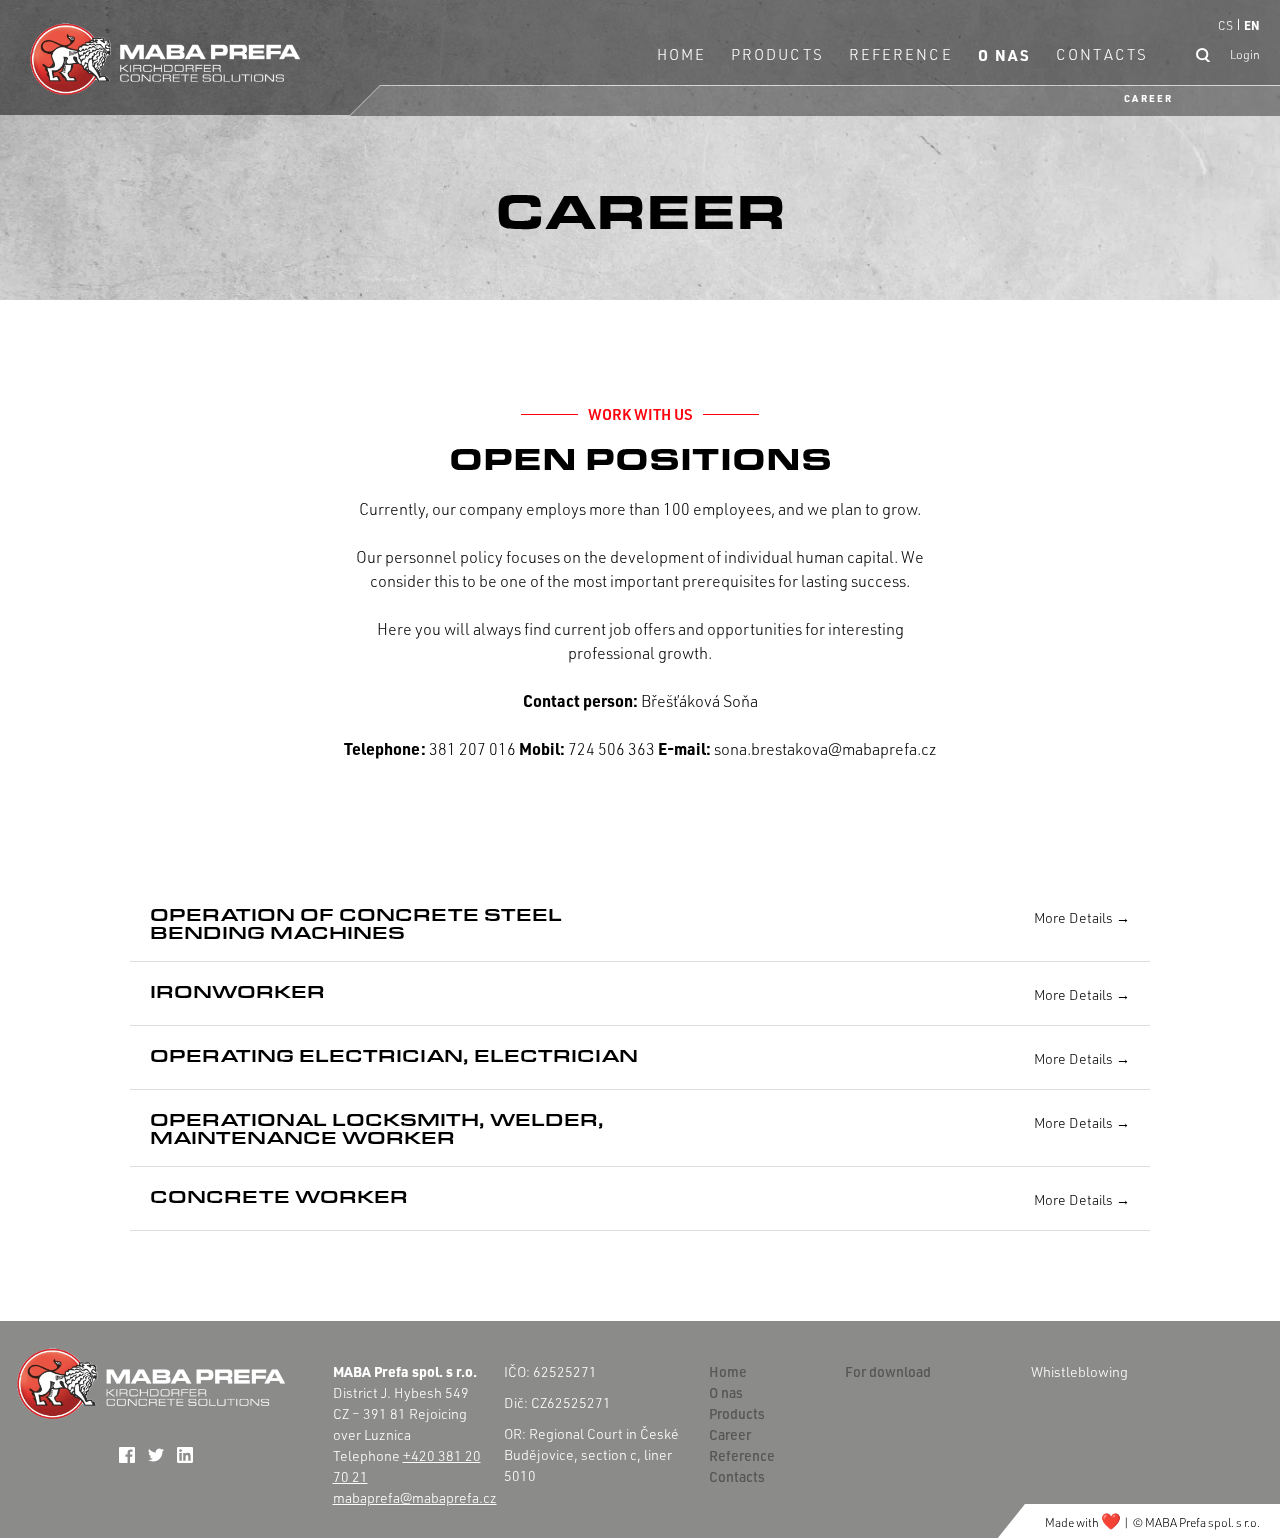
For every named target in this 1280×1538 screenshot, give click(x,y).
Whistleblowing (1079, 1371)
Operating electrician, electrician (394, 1055)
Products (777, 54)
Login (1245, 54)
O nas (1005, 55)
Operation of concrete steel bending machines (356, 923)
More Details (1075, 917)
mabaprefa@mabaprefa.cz (415, 1497)
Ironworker (237, 991)
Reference (901, 54)
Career (1148, 98)
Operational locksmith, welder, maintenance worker (377, 1128)
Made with (1083, 1522)
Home (681, 54)
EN (1252, 25)
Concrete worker (279, 1196)
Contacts (1102, 54)
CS (1225, 25)
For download (888, 1371)
